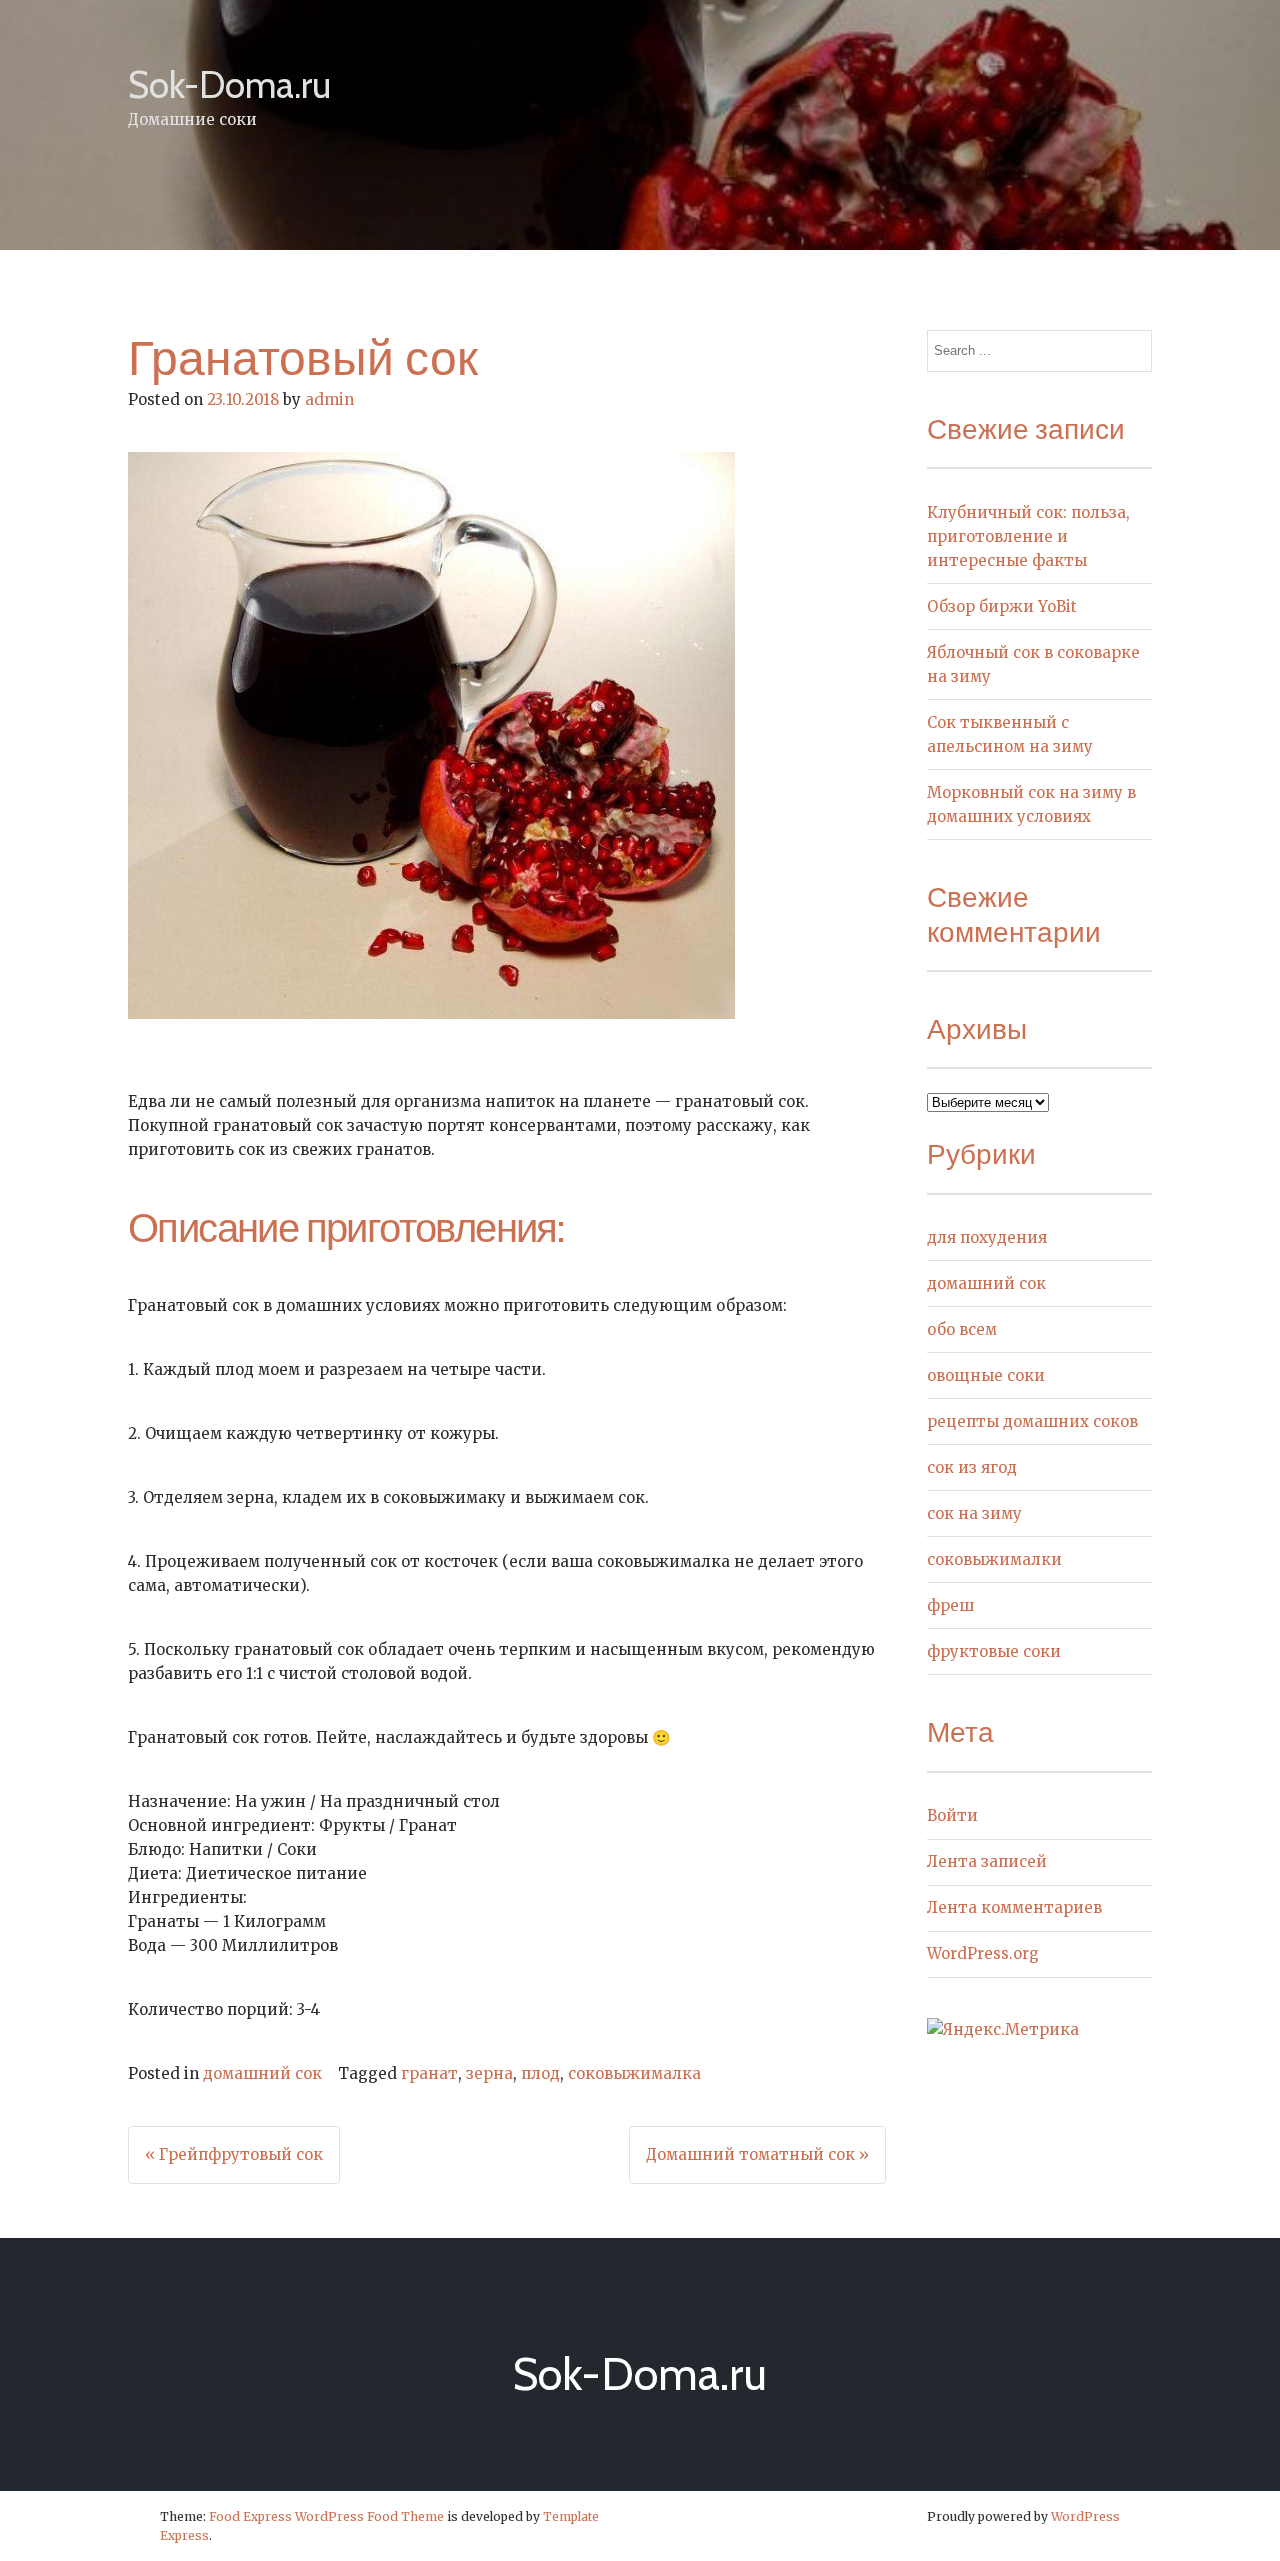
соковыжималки (994, 1559)
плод (540, 2073)
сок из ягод (972, 1467)
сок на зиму (974, 1513)
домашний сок (262, 2073)
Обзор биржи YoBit (1002, 606)
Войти (952, 1815)
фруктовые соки (994, 1651)
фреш (950, 1605)
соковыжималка (634, 2073)
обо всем (962, 1329)
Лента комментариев (1014, 1907)
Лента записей (987, 1861)
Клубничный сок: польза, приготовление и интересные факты (1028, 536)
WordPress (1085, 2516)
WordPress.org (983, 1953)
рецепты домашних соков (1032, 1421)
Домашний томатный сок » (757, 2154)
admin (329, 399)
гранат (429, 2073)
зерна (489, 2073)
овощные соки (986, 1375)
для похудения (987, 1237)
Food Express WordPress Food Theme (326, 2516)
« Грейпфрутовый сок (234, 2154)
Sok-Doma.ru (229, 84)
